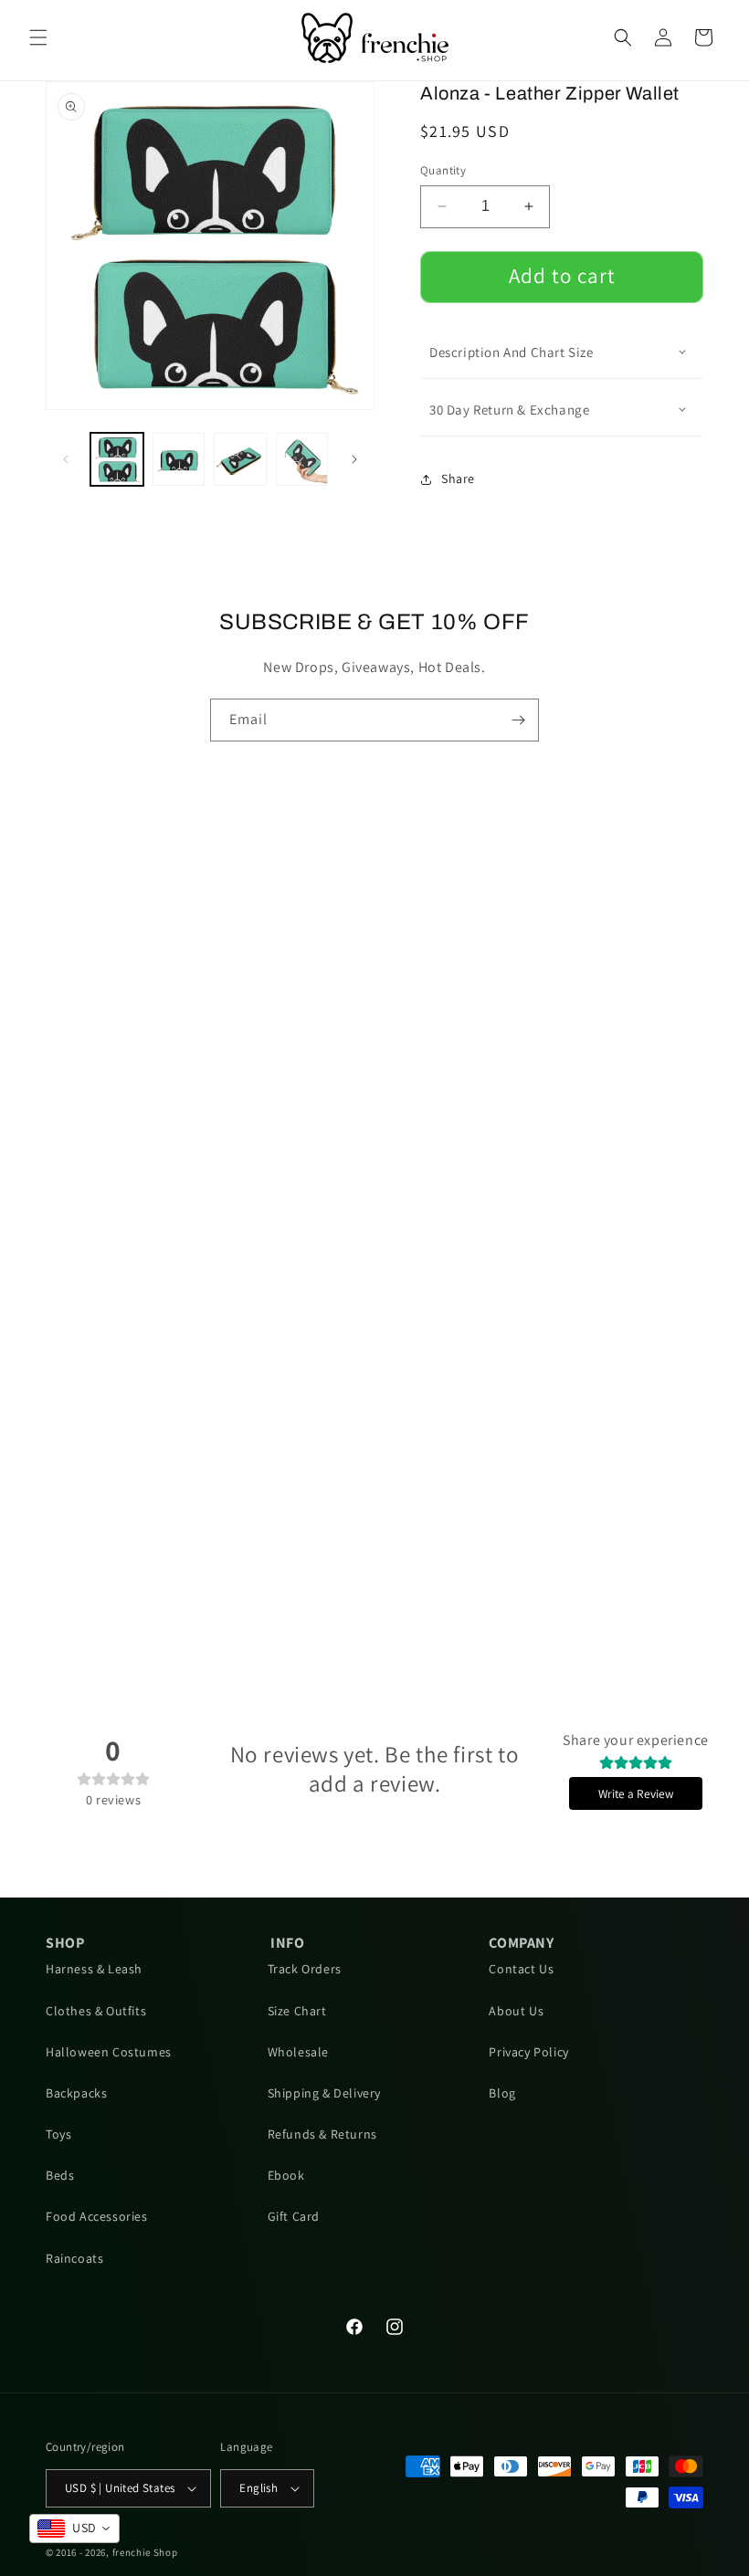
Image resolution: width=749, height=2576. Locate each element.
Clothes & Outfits (96, 2011)
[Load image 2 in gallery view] (179, 459)
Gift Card (294, 2216)
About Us (516, 2011)
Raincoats (74, 2258)
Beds (60, 2175)
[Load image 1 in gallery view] (117, 459)
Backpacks (76, 2093)
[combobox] (74, 2529)
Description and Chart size (512, 352)
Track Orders (305, 1969)
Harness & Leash (94, 1969)
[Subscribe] (518, 720)
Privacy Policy (528, 2052)
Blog (502, 2093)
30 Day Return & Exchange (509, 410)
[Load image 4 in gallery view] (302, 459)
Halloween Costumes (109, 2052)
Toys (58, 2134)
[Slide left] (66, 459)
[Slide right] (354, 459)
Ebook (286, 2175)
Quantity (443, 170)
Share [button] (458, 478)
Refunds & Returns (322, 2134)
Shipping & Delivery (324, 2093)
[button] (38, 37)
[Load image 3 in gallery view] (240, 459)
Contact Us (521, 1969)
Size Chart (297, 2011)
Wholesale (298, 2052)
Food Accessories (97, 2216)
